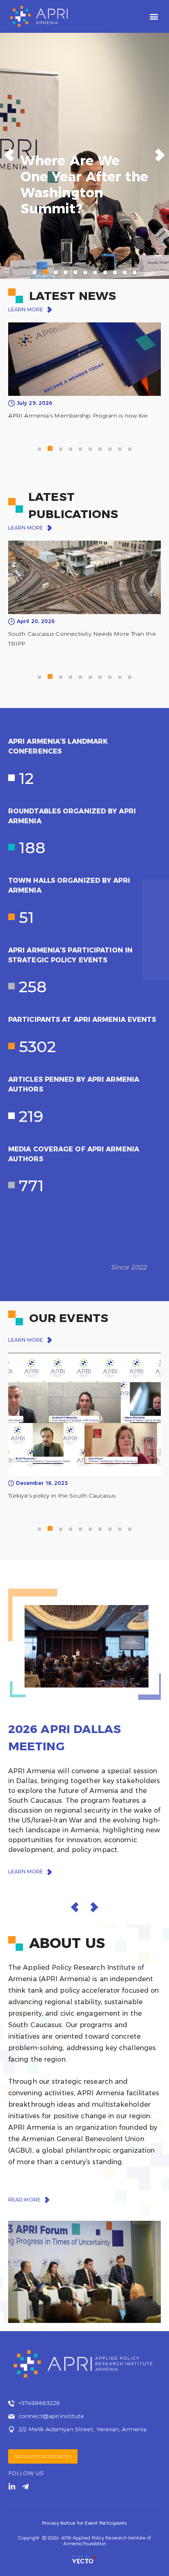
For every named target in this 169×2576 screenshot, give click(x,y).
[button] (154, 17)
